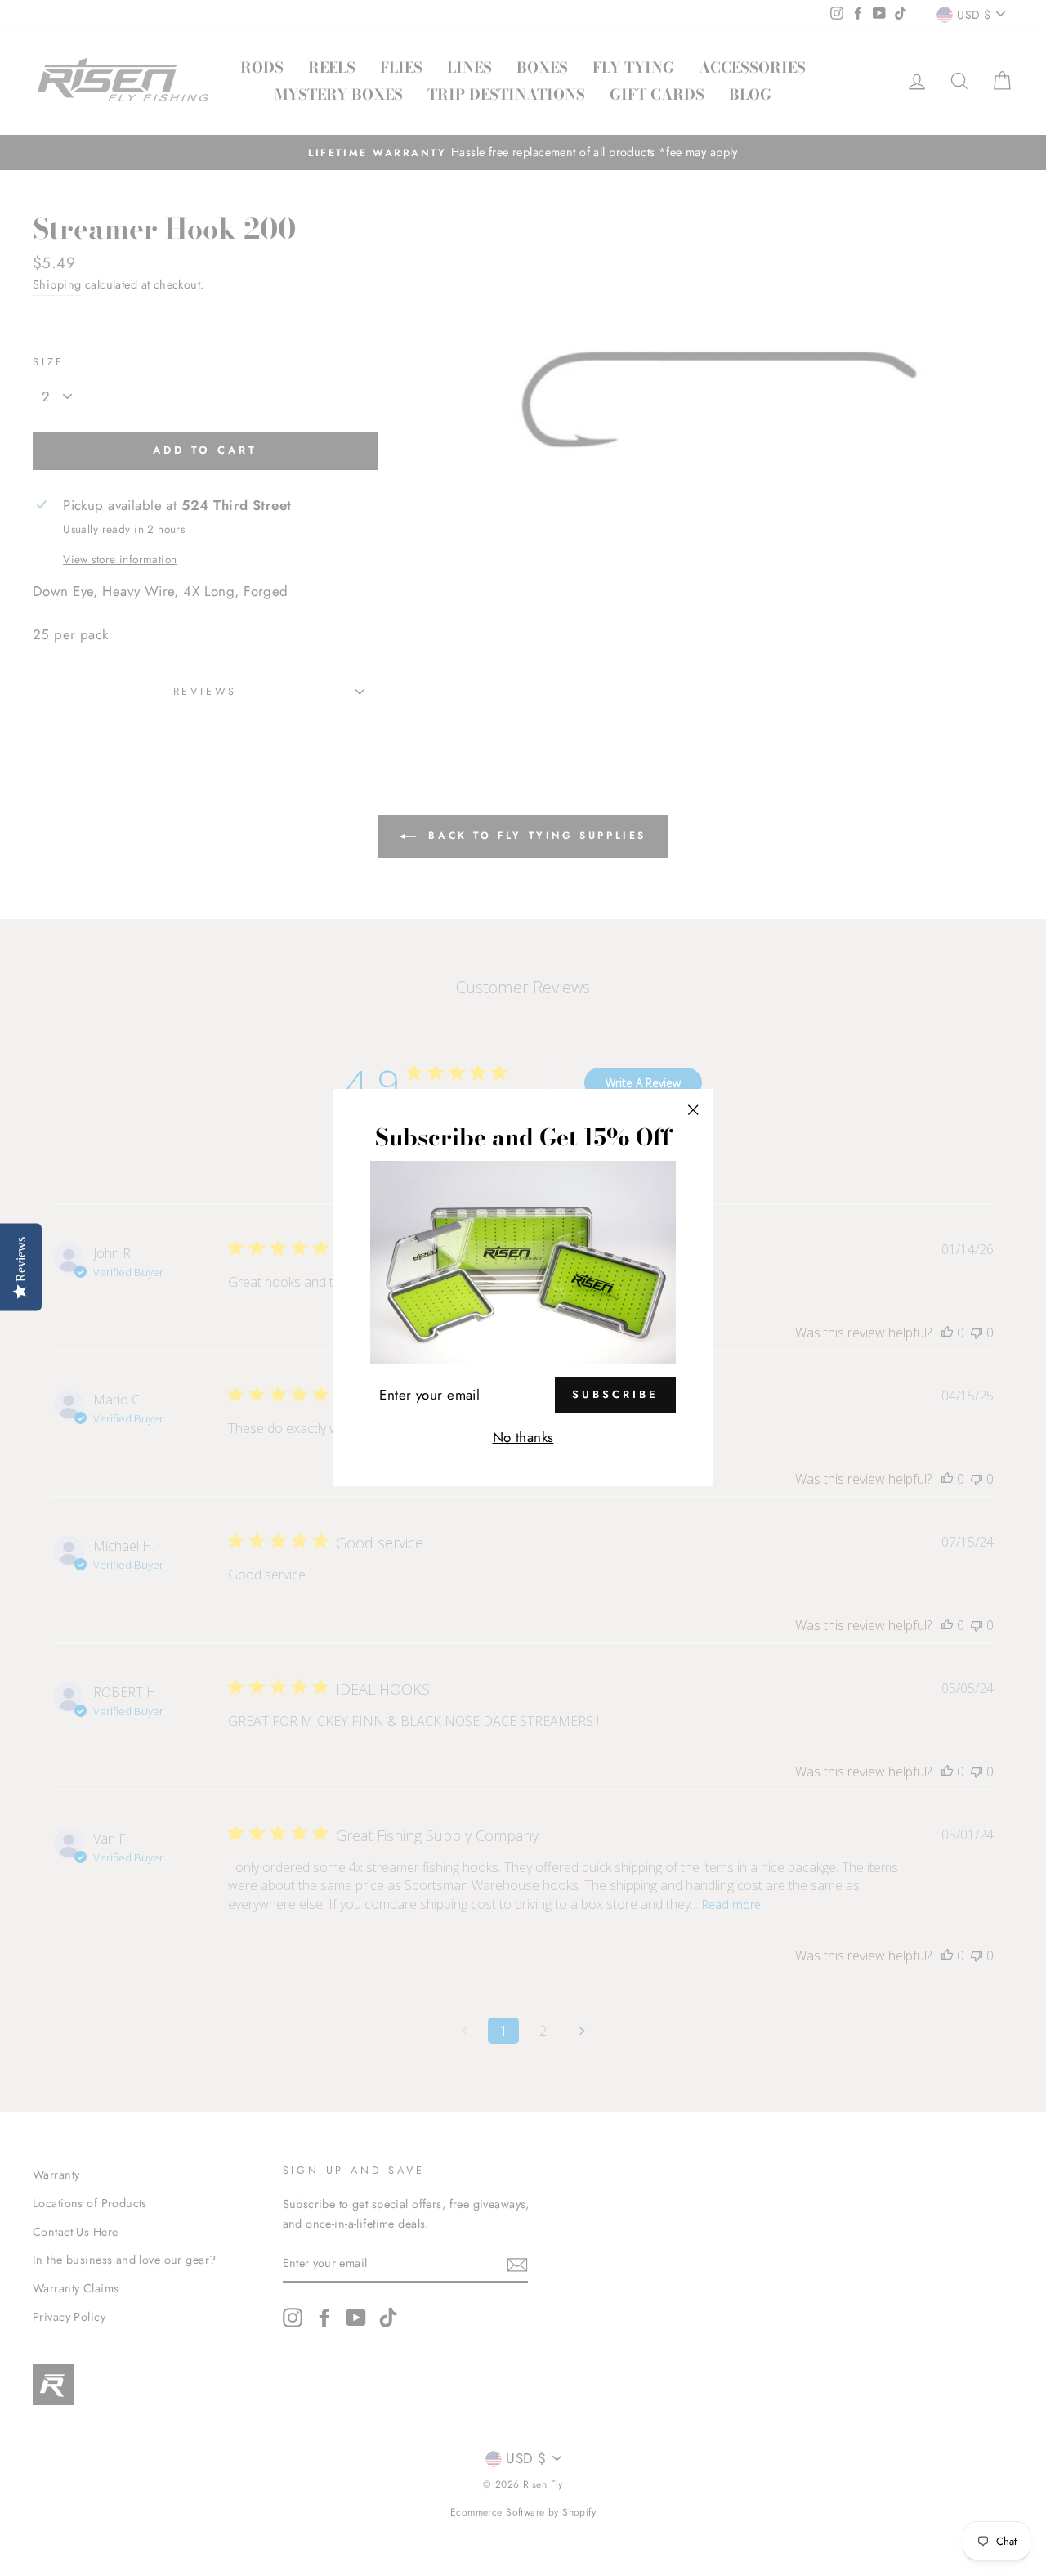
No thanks (523, 1437)
